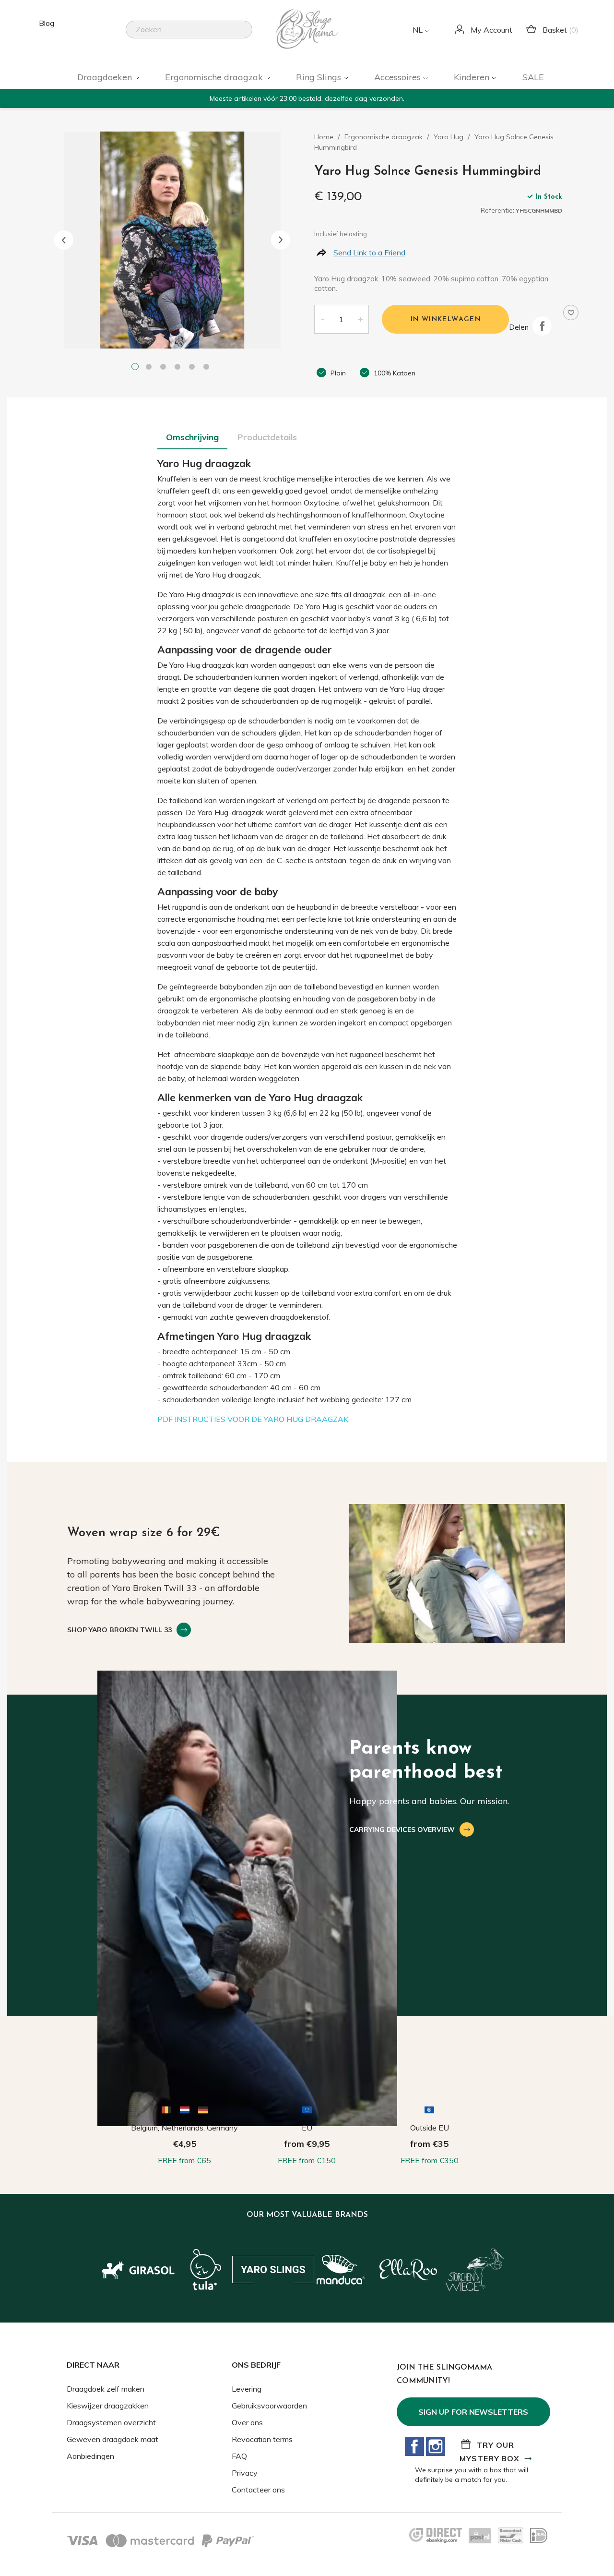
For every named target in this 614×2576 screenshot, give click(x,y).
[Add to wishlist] (571, 313)
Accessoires (399, 77)
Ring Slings (320, 77)
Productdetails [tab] (267, 437)
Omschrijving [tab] (192, 437)
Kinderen (473, 77)
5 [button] (194, 368)
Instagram (436, 2446)
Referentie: (497, 210)
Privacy (245, 2473)
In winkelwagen (446, 319)
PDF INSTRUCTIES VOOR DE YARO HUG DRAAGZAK (253, 1419)
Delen (542, 326)
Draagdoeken (106, 77)
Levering (247, 2389)
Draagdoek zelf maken (106, 2389)
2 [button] (151, 368)
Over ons (247, 2422)
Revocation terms (262, 2439)
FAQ (239, 2456)
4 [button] (179, 368)
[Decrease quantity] (322, 319)
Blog (47, 23)
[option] (172, 240)
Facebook (414, 2446)
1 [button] (136, 368)
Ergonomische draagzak (215, 77)
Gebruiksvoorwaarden (269, 2406)
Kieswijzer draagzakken (108, 2406)
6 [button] (208, 368)
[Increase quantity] (361, 319)
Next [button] (281, 240)
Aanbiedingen (90, 2456)
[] (248, 36)
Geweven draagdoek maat (112, 2439)
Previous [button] (64, 240)
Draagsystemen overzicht (111, 2422)
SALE (533, 77)
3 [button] (165, 368)
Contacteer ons (258, 2490)
